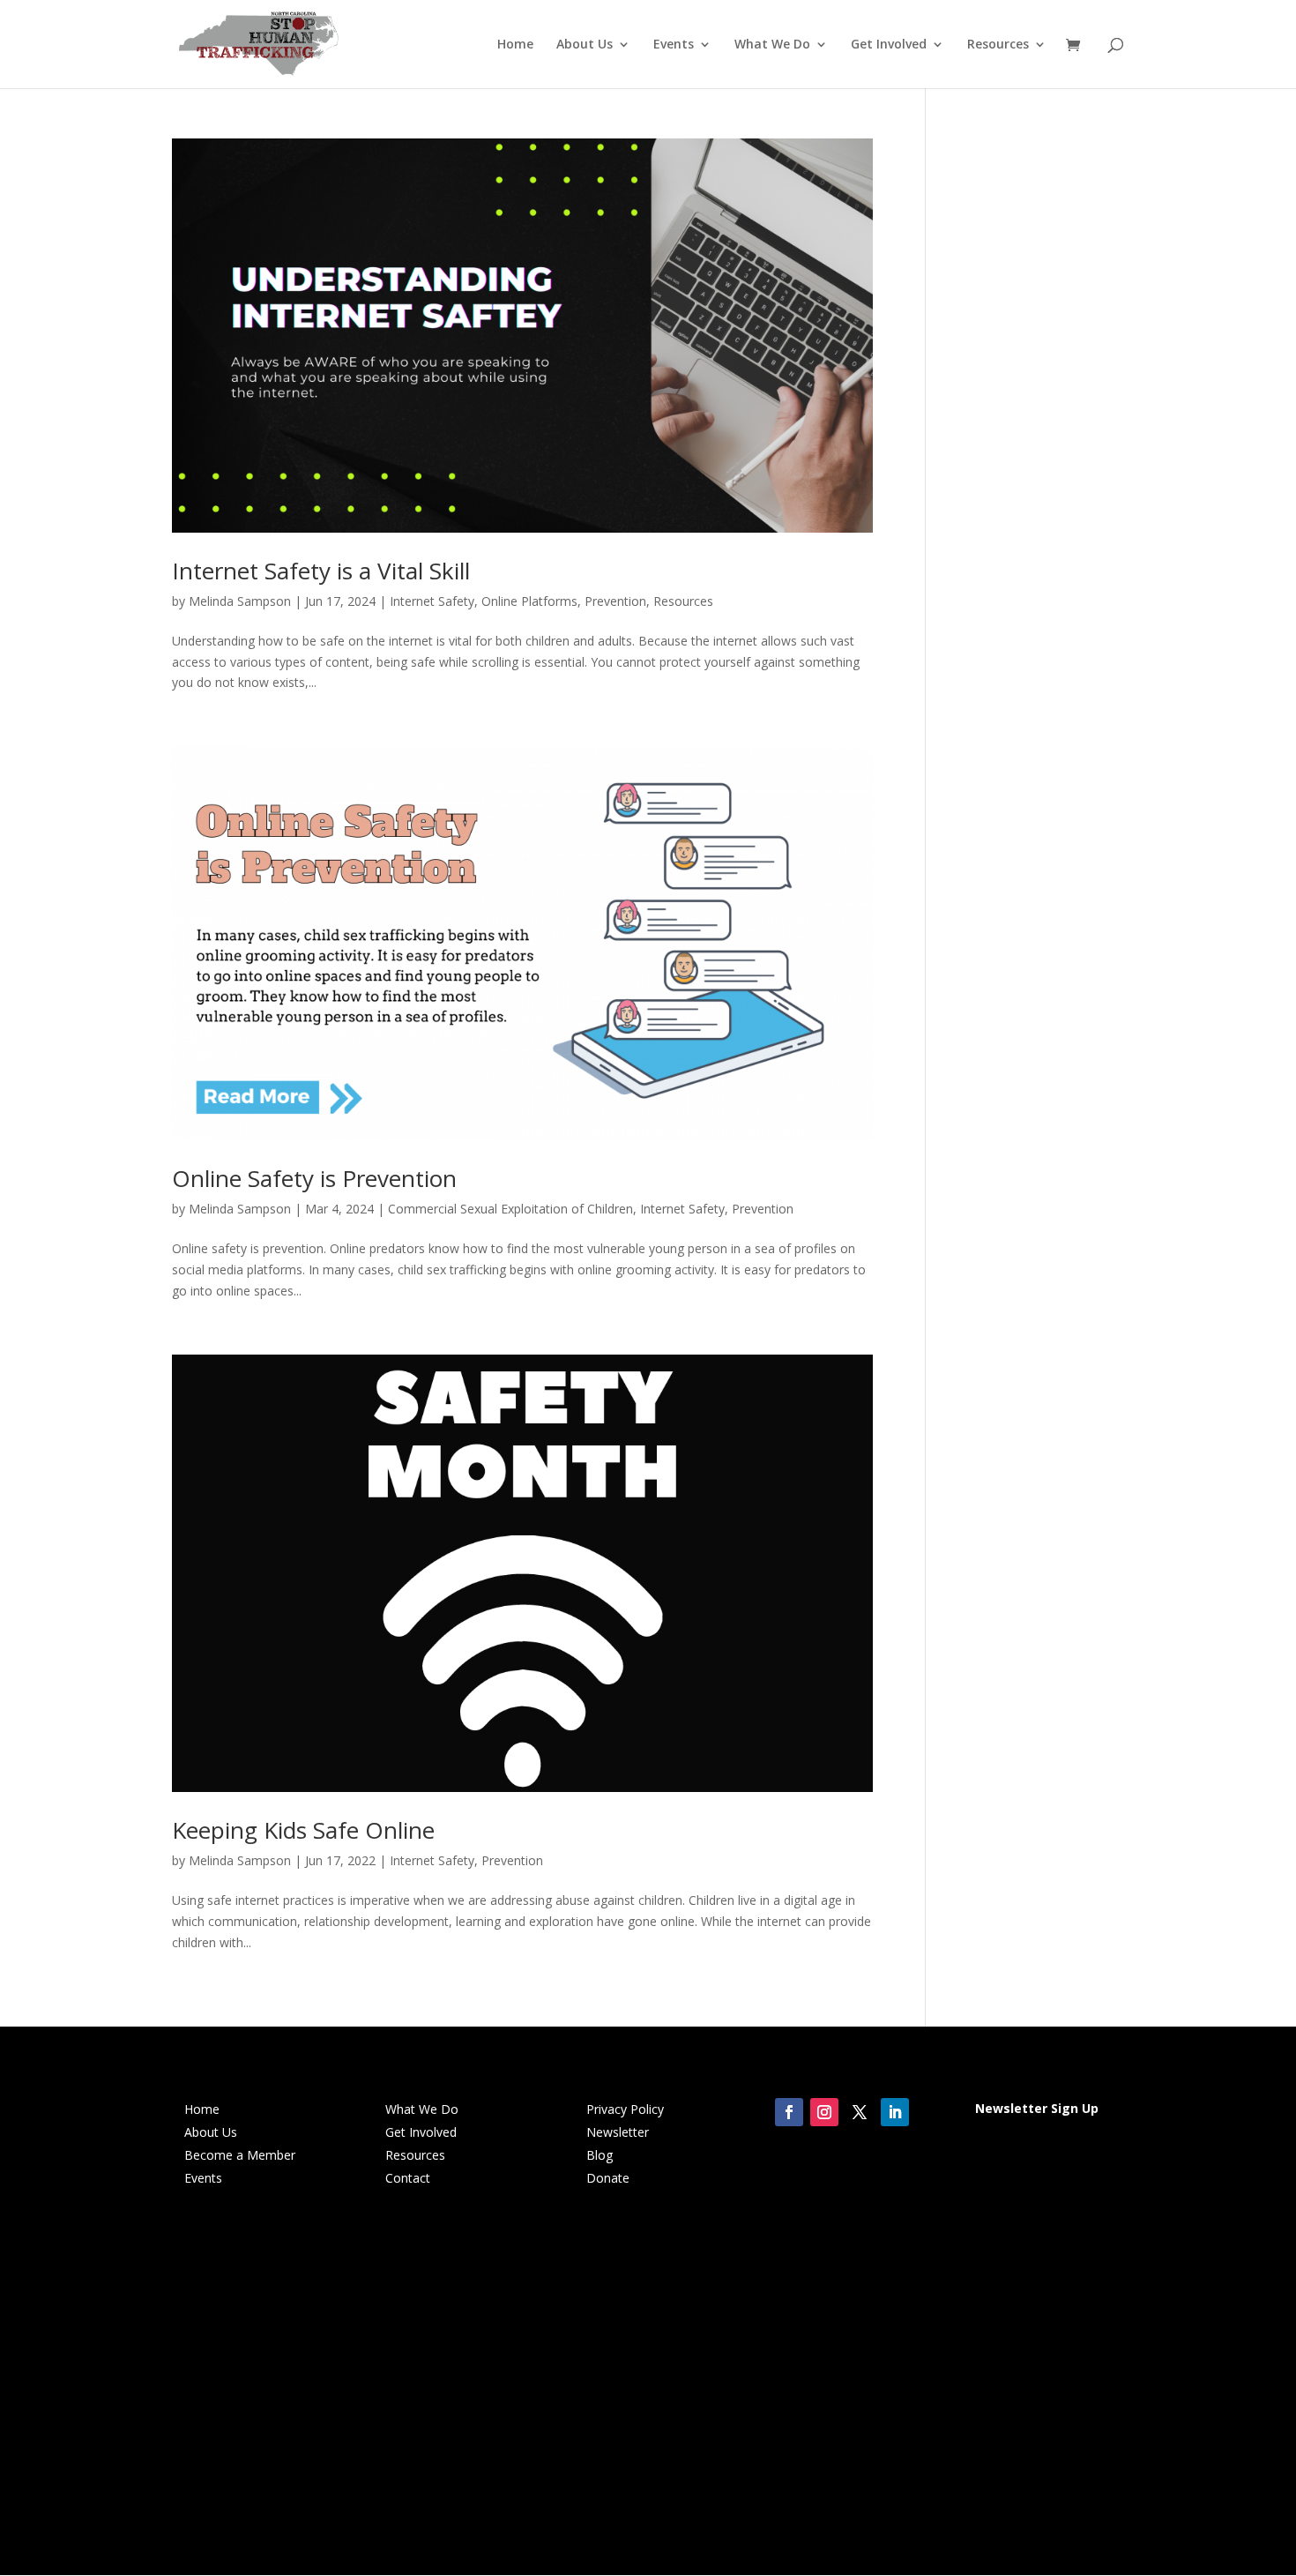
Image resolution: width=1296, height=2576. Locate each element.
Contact (408, 2178)
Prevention (615, 601)
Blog (600, 2155)
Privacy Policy (625, 2109)
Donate (608, 2178)
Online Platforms (529, 601)
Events (674, 45)
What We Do (772, 45)
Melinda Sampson (240, 601)
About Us (585, 45)
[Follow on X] (860, 2112)
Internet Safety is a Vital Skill (321, 571)
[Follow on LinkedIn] (895, 2112)
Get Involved (889, 45)
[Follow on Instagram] (824, 2112)
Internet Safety (432, 601)
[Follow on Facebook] (789, 2112)
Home (515, 45)
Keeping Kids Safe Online (303, 1830)
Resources (998, 45)
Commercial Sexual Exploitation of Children (510, 1209)
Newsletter (618, 2132)
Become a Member (240, 2155)
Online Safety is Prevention (314, 1178)
